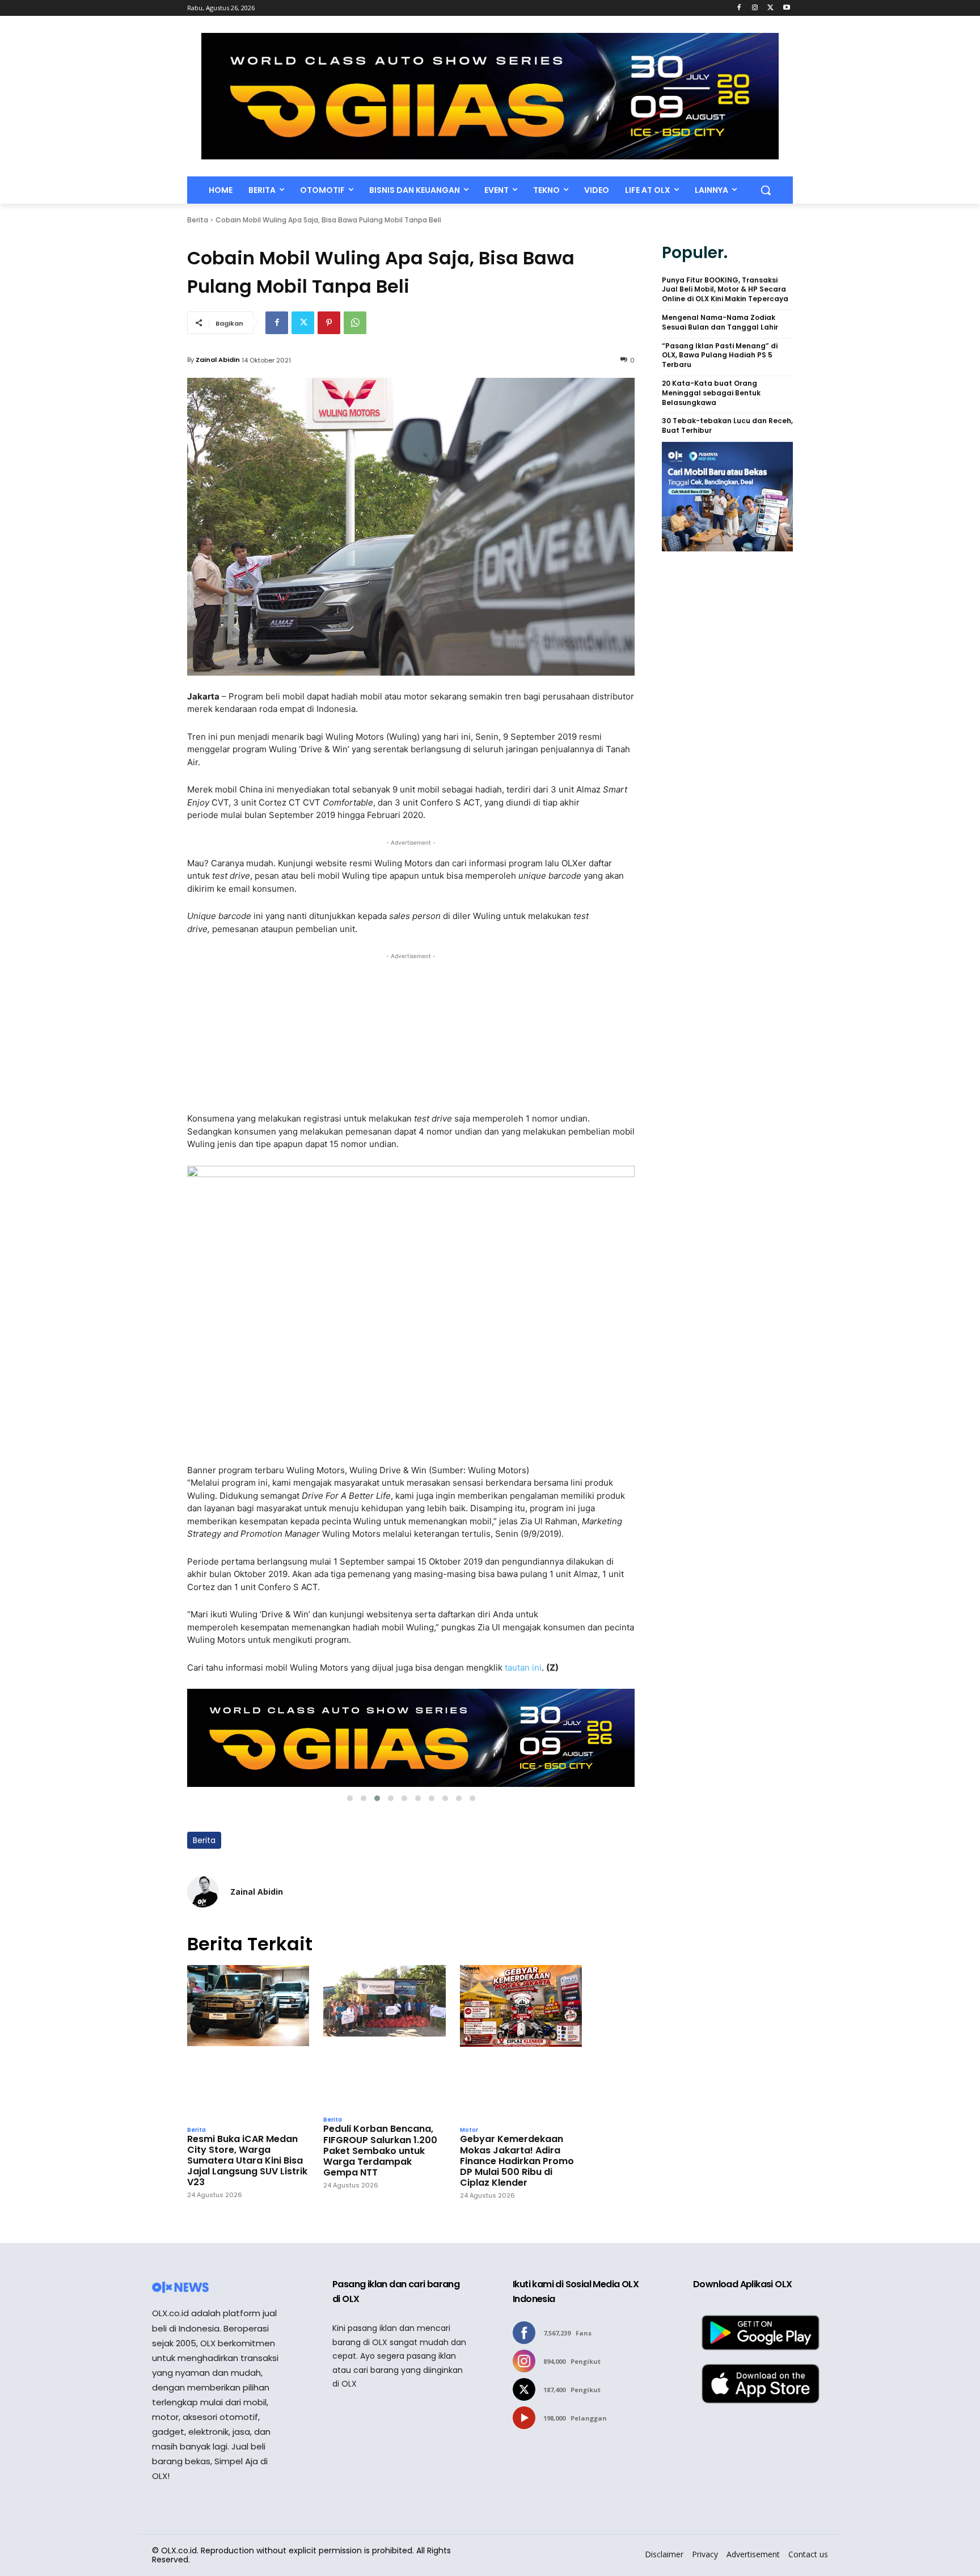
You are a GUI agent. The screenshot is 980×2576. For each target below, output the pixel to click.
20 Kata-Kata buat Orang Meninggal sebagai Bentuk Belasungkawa (711, 393)
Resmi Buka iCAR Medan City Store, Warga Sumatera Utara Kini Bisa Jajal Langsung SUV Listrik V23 (247, 2161)
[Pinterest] (329, 323)
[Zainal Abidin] (203, 1892)
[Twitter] (770, 8)
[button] (766, 190)
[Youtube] (786, 8)
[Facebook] (739, 8)
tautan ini (523, 1668)
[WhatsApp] (355, 323)
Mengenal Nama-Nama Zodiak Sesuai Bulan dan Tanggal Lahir (720, 322)
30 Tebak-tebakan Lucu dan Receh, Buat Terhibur (727, 426)
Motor (469, 2130)
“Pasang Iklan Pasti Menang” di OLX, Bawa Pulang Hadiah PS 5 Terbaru (720, 356)
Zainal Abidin (218, 360)
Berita (198, 220)
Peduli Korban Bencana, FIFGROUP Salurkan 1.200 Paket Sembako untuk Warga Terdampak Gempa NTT (380, 2151)
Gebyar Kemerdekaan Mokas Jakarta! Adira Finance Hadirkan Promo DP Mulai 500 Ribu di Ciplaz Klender (517, 2161)
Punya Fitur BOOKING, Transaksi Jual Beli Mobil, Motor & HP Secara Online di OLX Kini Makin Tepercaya (725, 290)
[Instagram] (755, 8)
